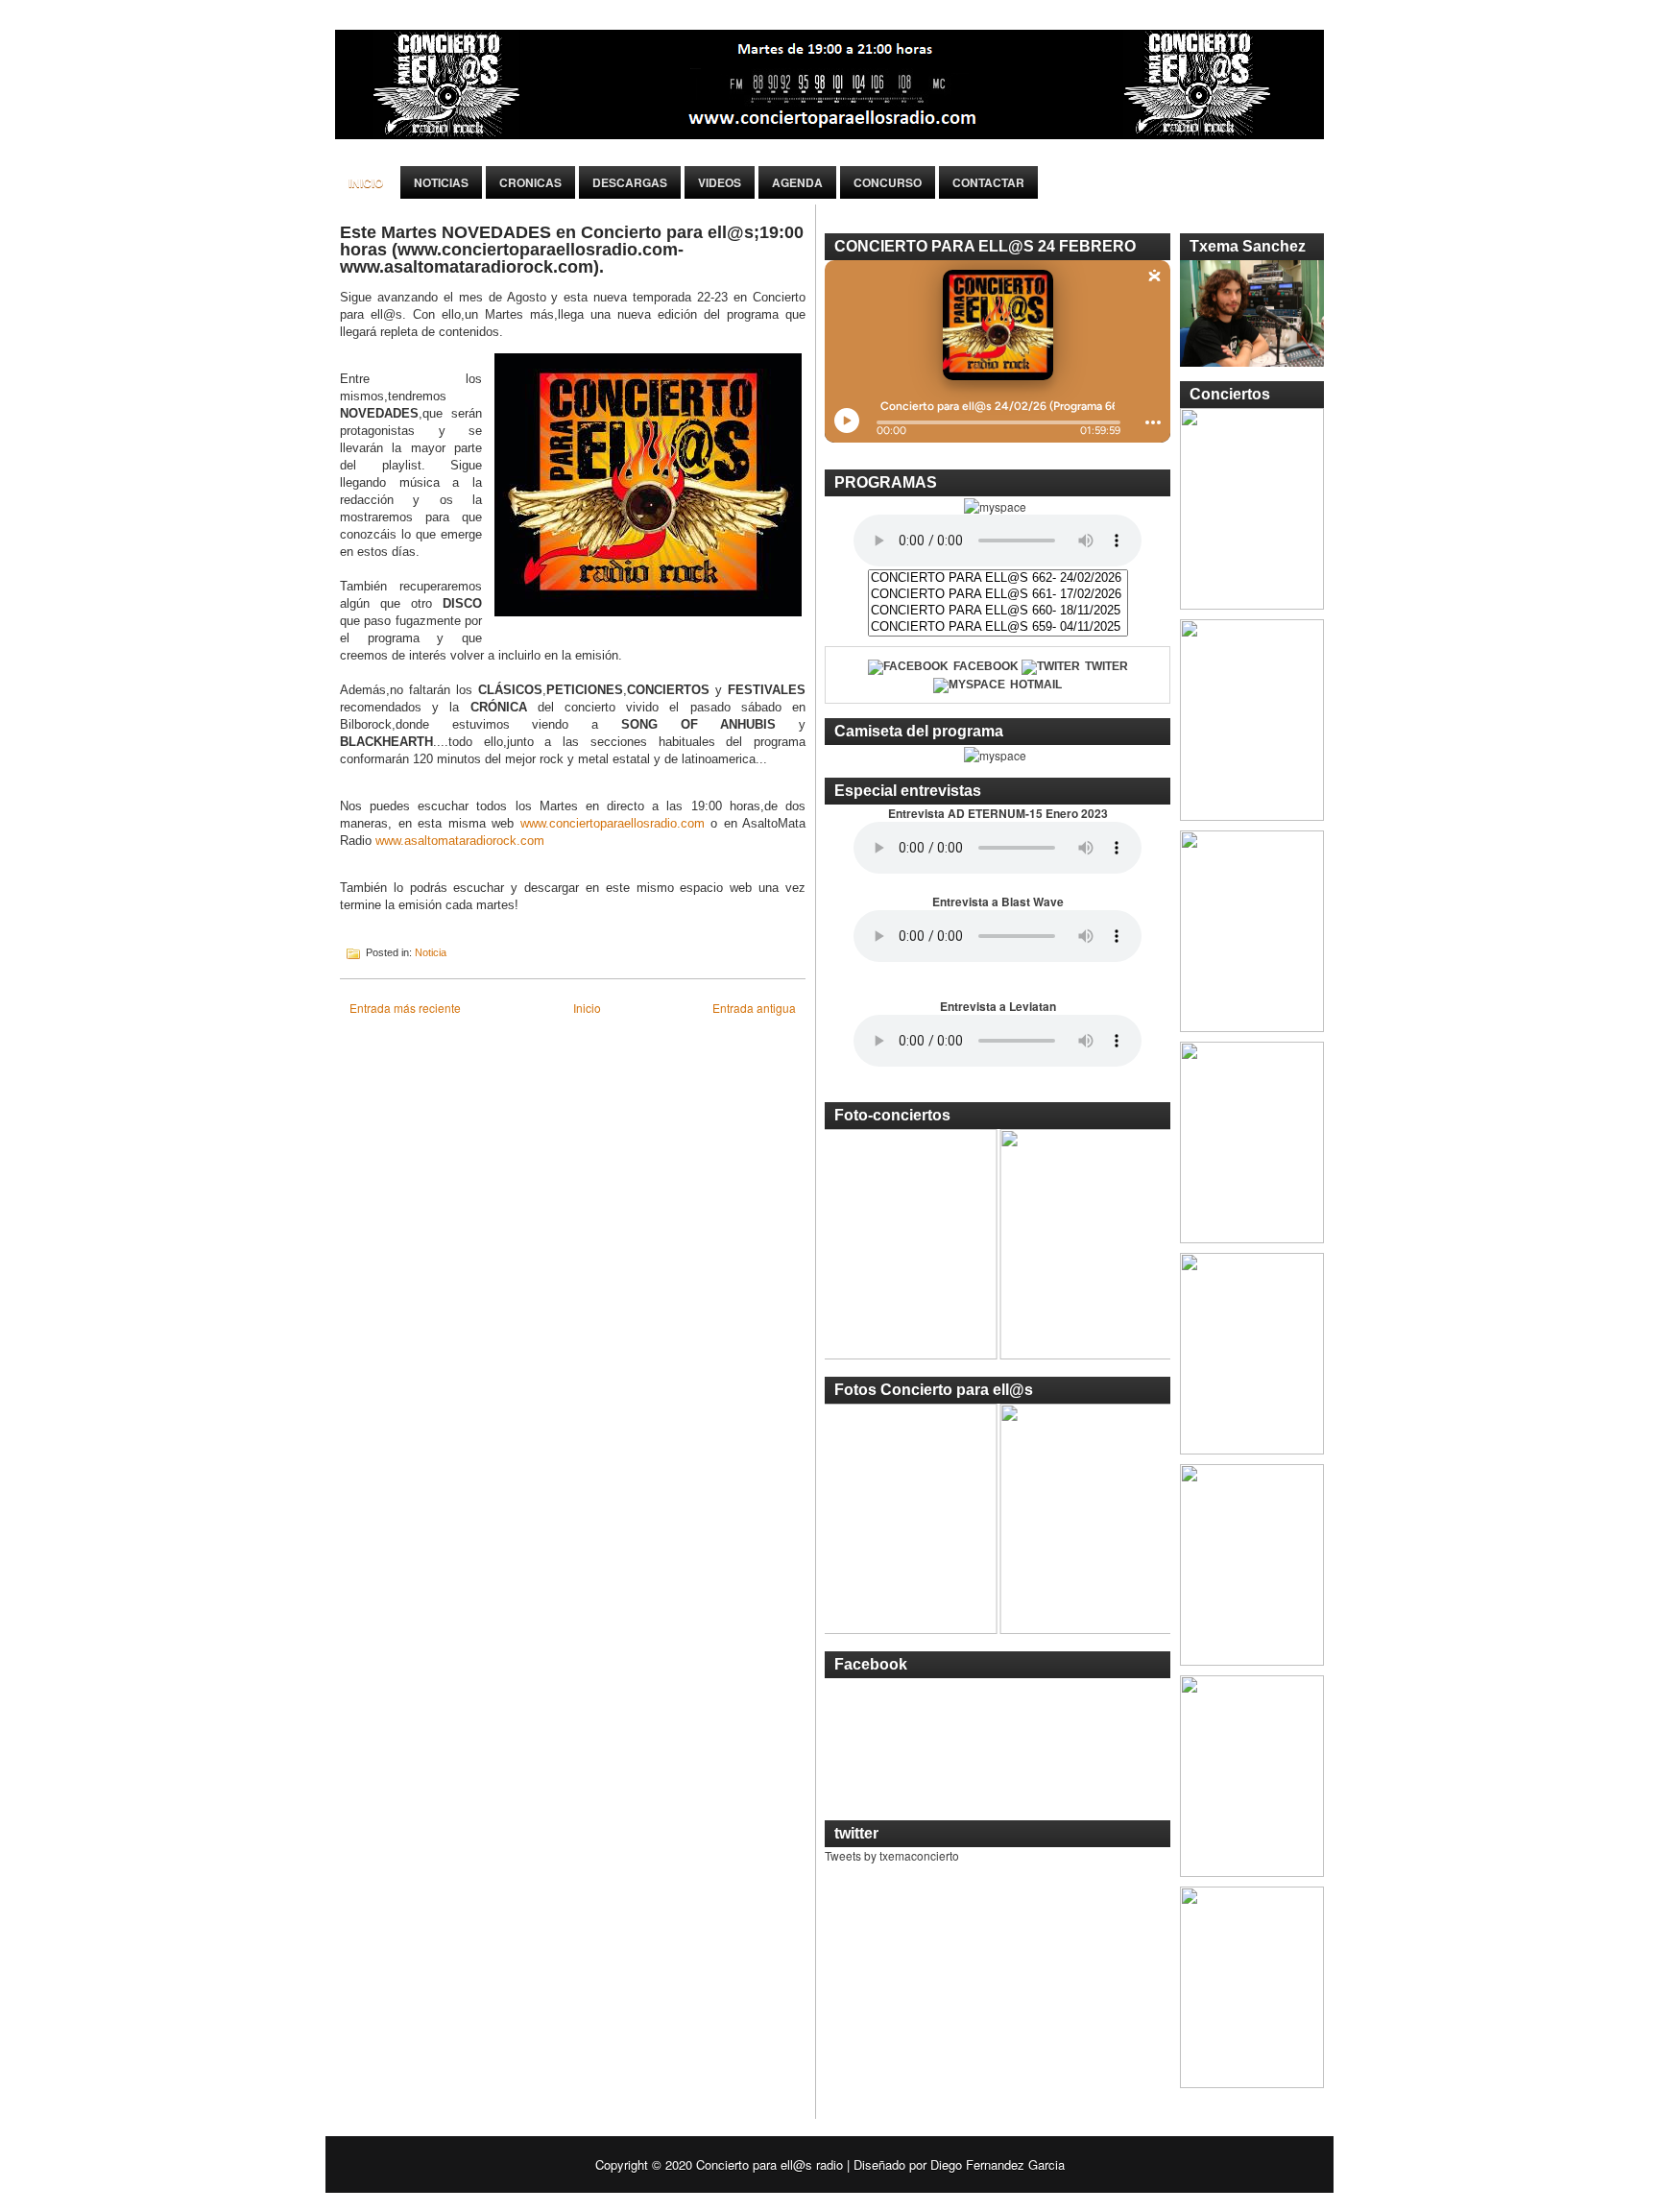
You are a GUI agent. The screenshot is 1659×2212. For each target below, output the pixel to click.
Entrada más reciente (405, 1008)
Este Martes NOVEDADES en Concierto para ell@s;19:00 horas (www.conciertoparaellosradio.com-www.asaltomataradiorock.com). (572, 250)
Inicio (366, 182)
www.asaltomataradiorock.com (460, 841)
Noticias (441, 182)
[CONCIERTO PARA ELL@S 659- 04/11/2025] (998, 627)
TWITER (1106, 666)
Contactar (988, 182)
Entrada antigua (754, 1008)
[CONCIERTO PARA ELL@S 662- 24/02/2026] (998, 578)
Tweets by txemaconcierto (892, 1855)
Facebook (986, 666)
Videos (720, 182)
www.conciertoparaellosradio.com (613, 823)
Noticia (431, 952)
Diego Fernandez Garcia (998, 2164)
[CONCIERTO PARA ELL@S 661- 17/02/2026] (998, 595)
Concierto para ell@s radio (769, 2164)
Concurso (888, 182)
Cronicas (530, 182)
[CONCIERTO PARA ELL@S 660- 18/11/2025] (998, 611)
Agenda (797, 182)
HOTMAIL (1036, 685)
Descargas (630, 182)
